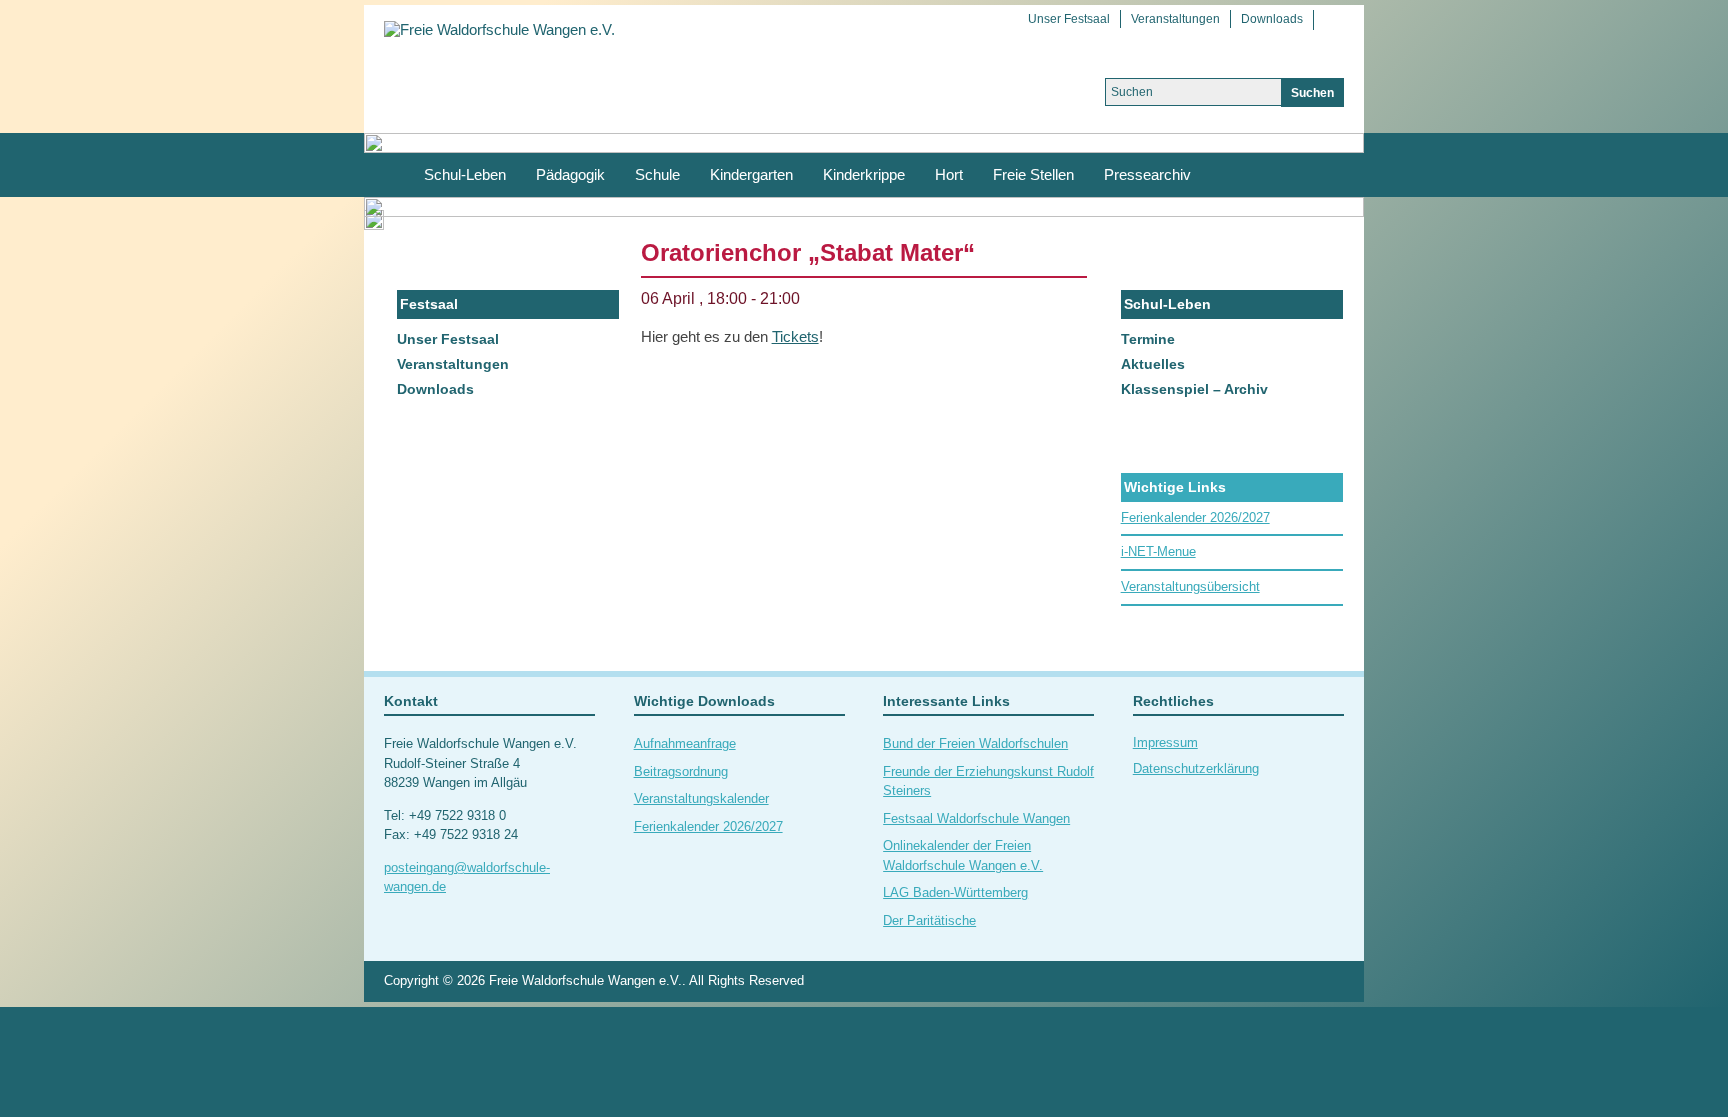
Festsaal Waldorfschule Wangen (976, 818)
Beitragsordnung (681, 771)
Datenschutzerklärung (1196, 768)
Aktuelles (1153, 364)
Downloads (1272, 19)
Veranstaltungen (1175, 19)
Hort (949, 174)
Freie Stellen (1033, 174)
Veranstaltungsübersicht (1190, 586)
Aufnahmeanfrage (685, 743)
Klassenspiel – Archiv (1194, 389)
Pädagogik (570, 174)
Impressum (1165, 742)
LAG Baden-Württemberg (955, 892)
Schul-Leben (465, 174)
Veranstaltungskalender (701, 798)
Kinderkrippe (864, 174)
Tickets (795, 336)
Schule (657, 174)
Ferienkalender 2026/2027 (1195, 517)
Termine (1148, 339)
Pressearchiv (1147, 174)
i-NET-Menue (1158, 551)
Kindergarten (751, 174)
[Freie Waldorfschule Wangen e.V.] (499, 28)
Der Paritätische (929, 920)
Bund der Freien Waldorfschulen (975, 743)
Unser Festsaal (1069, 19)
